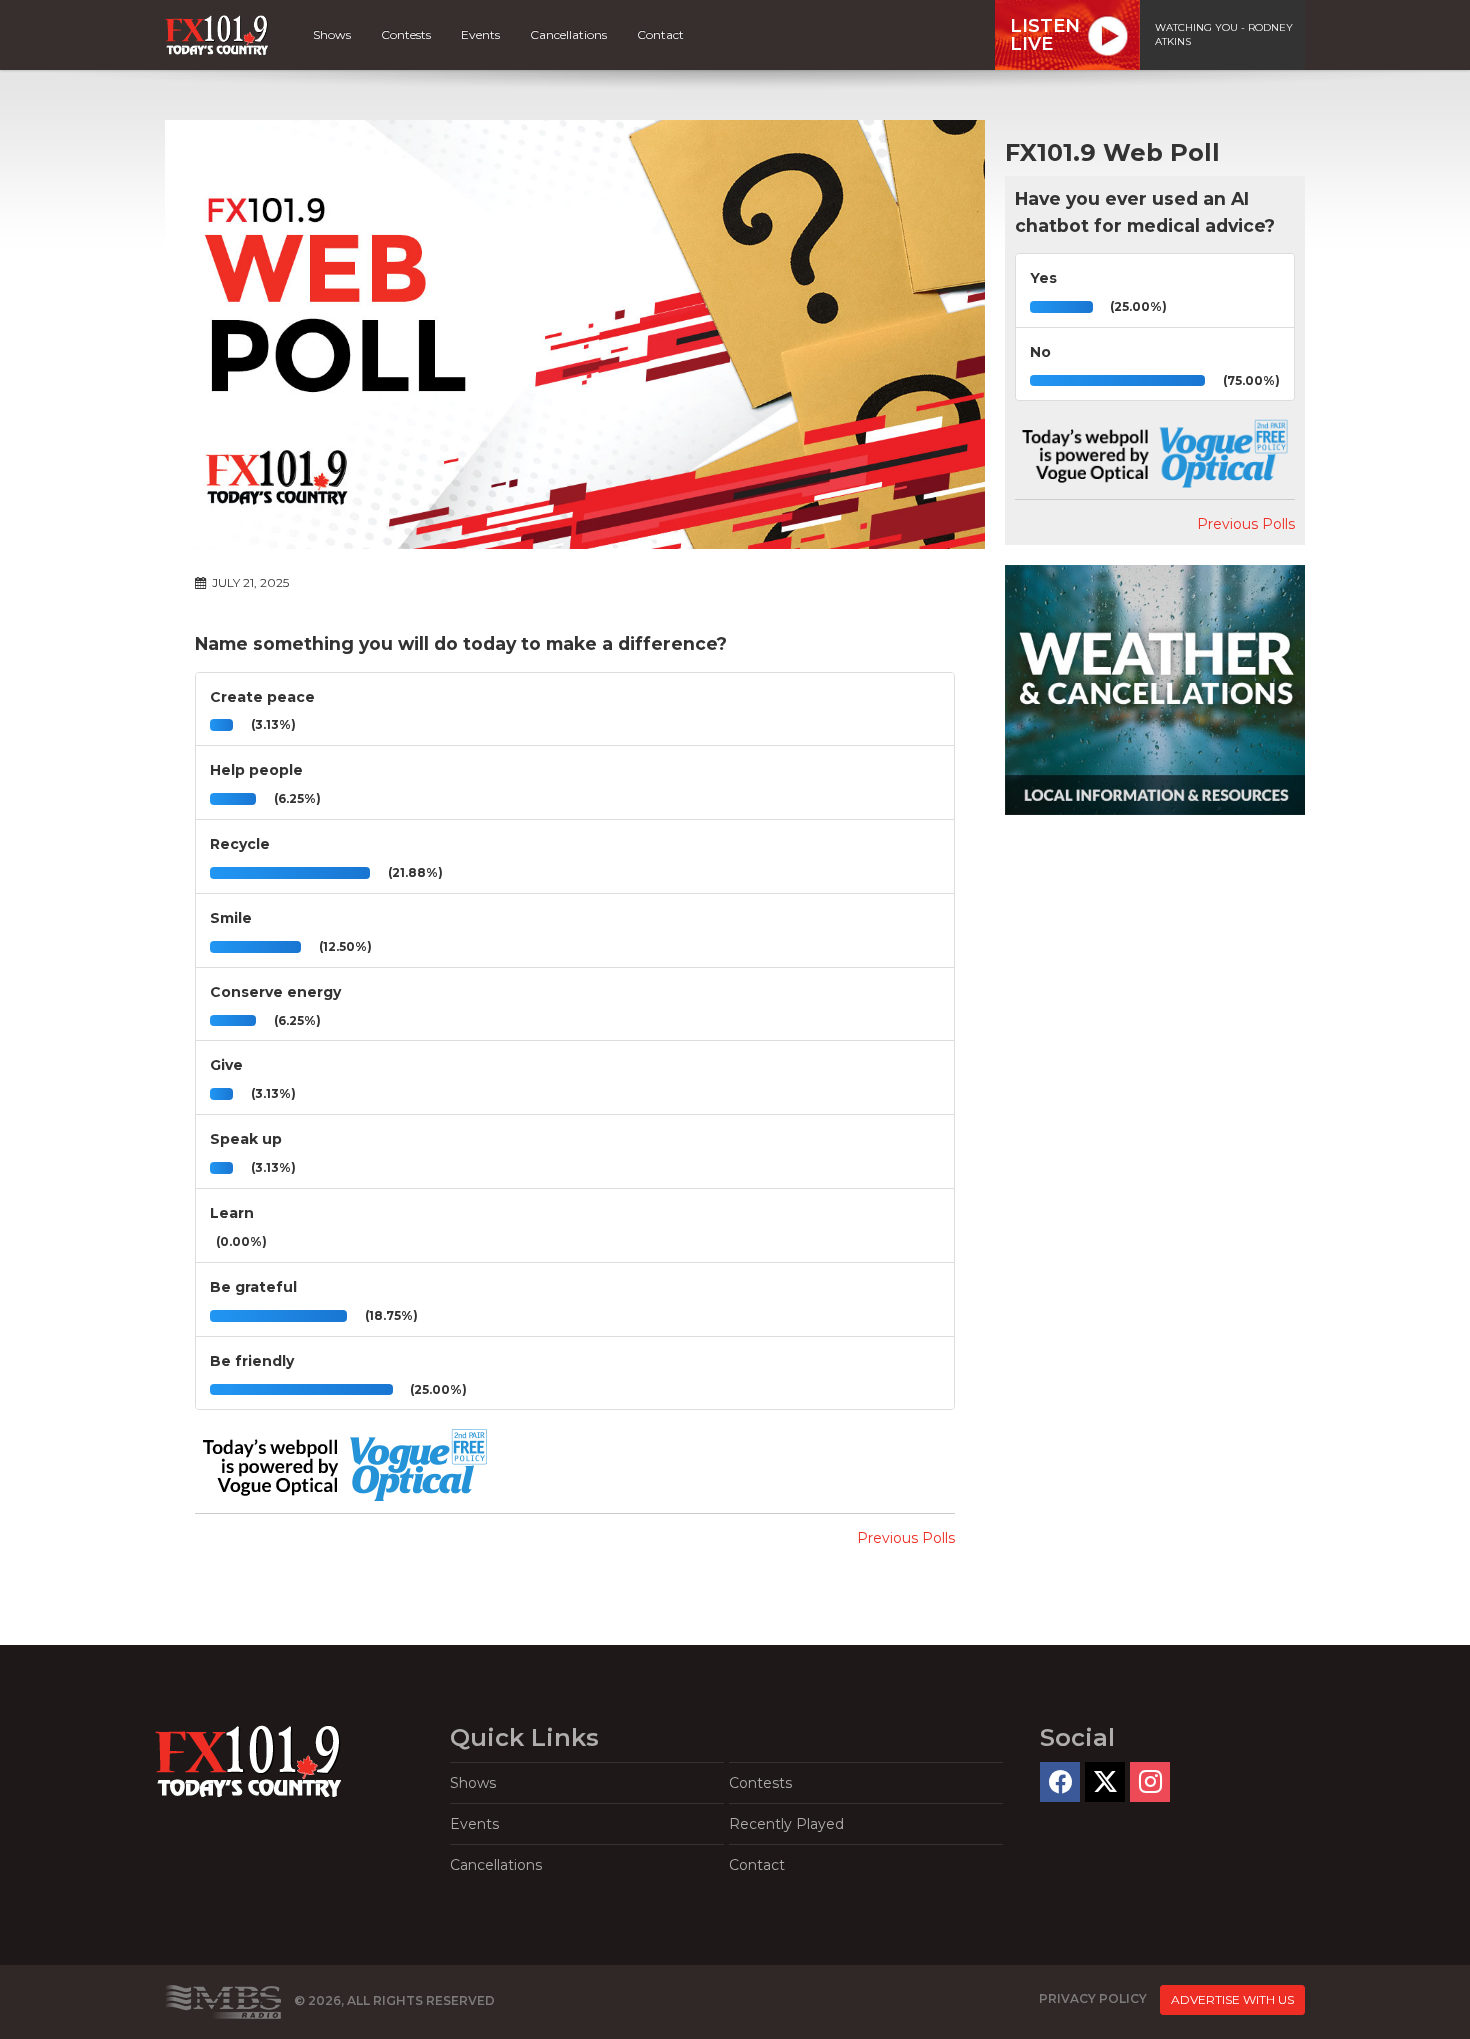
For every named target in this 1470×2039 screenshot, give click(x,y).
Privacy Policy (1093, 1998)
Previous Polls (906, 1538)
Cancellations (568, 34)
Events (480, 34)
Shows (332, 34)
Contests (406, 34)
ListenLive (1045, 35)
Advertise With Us (1232, 1999)
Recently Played (786, 1824)
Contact (660, 34)
